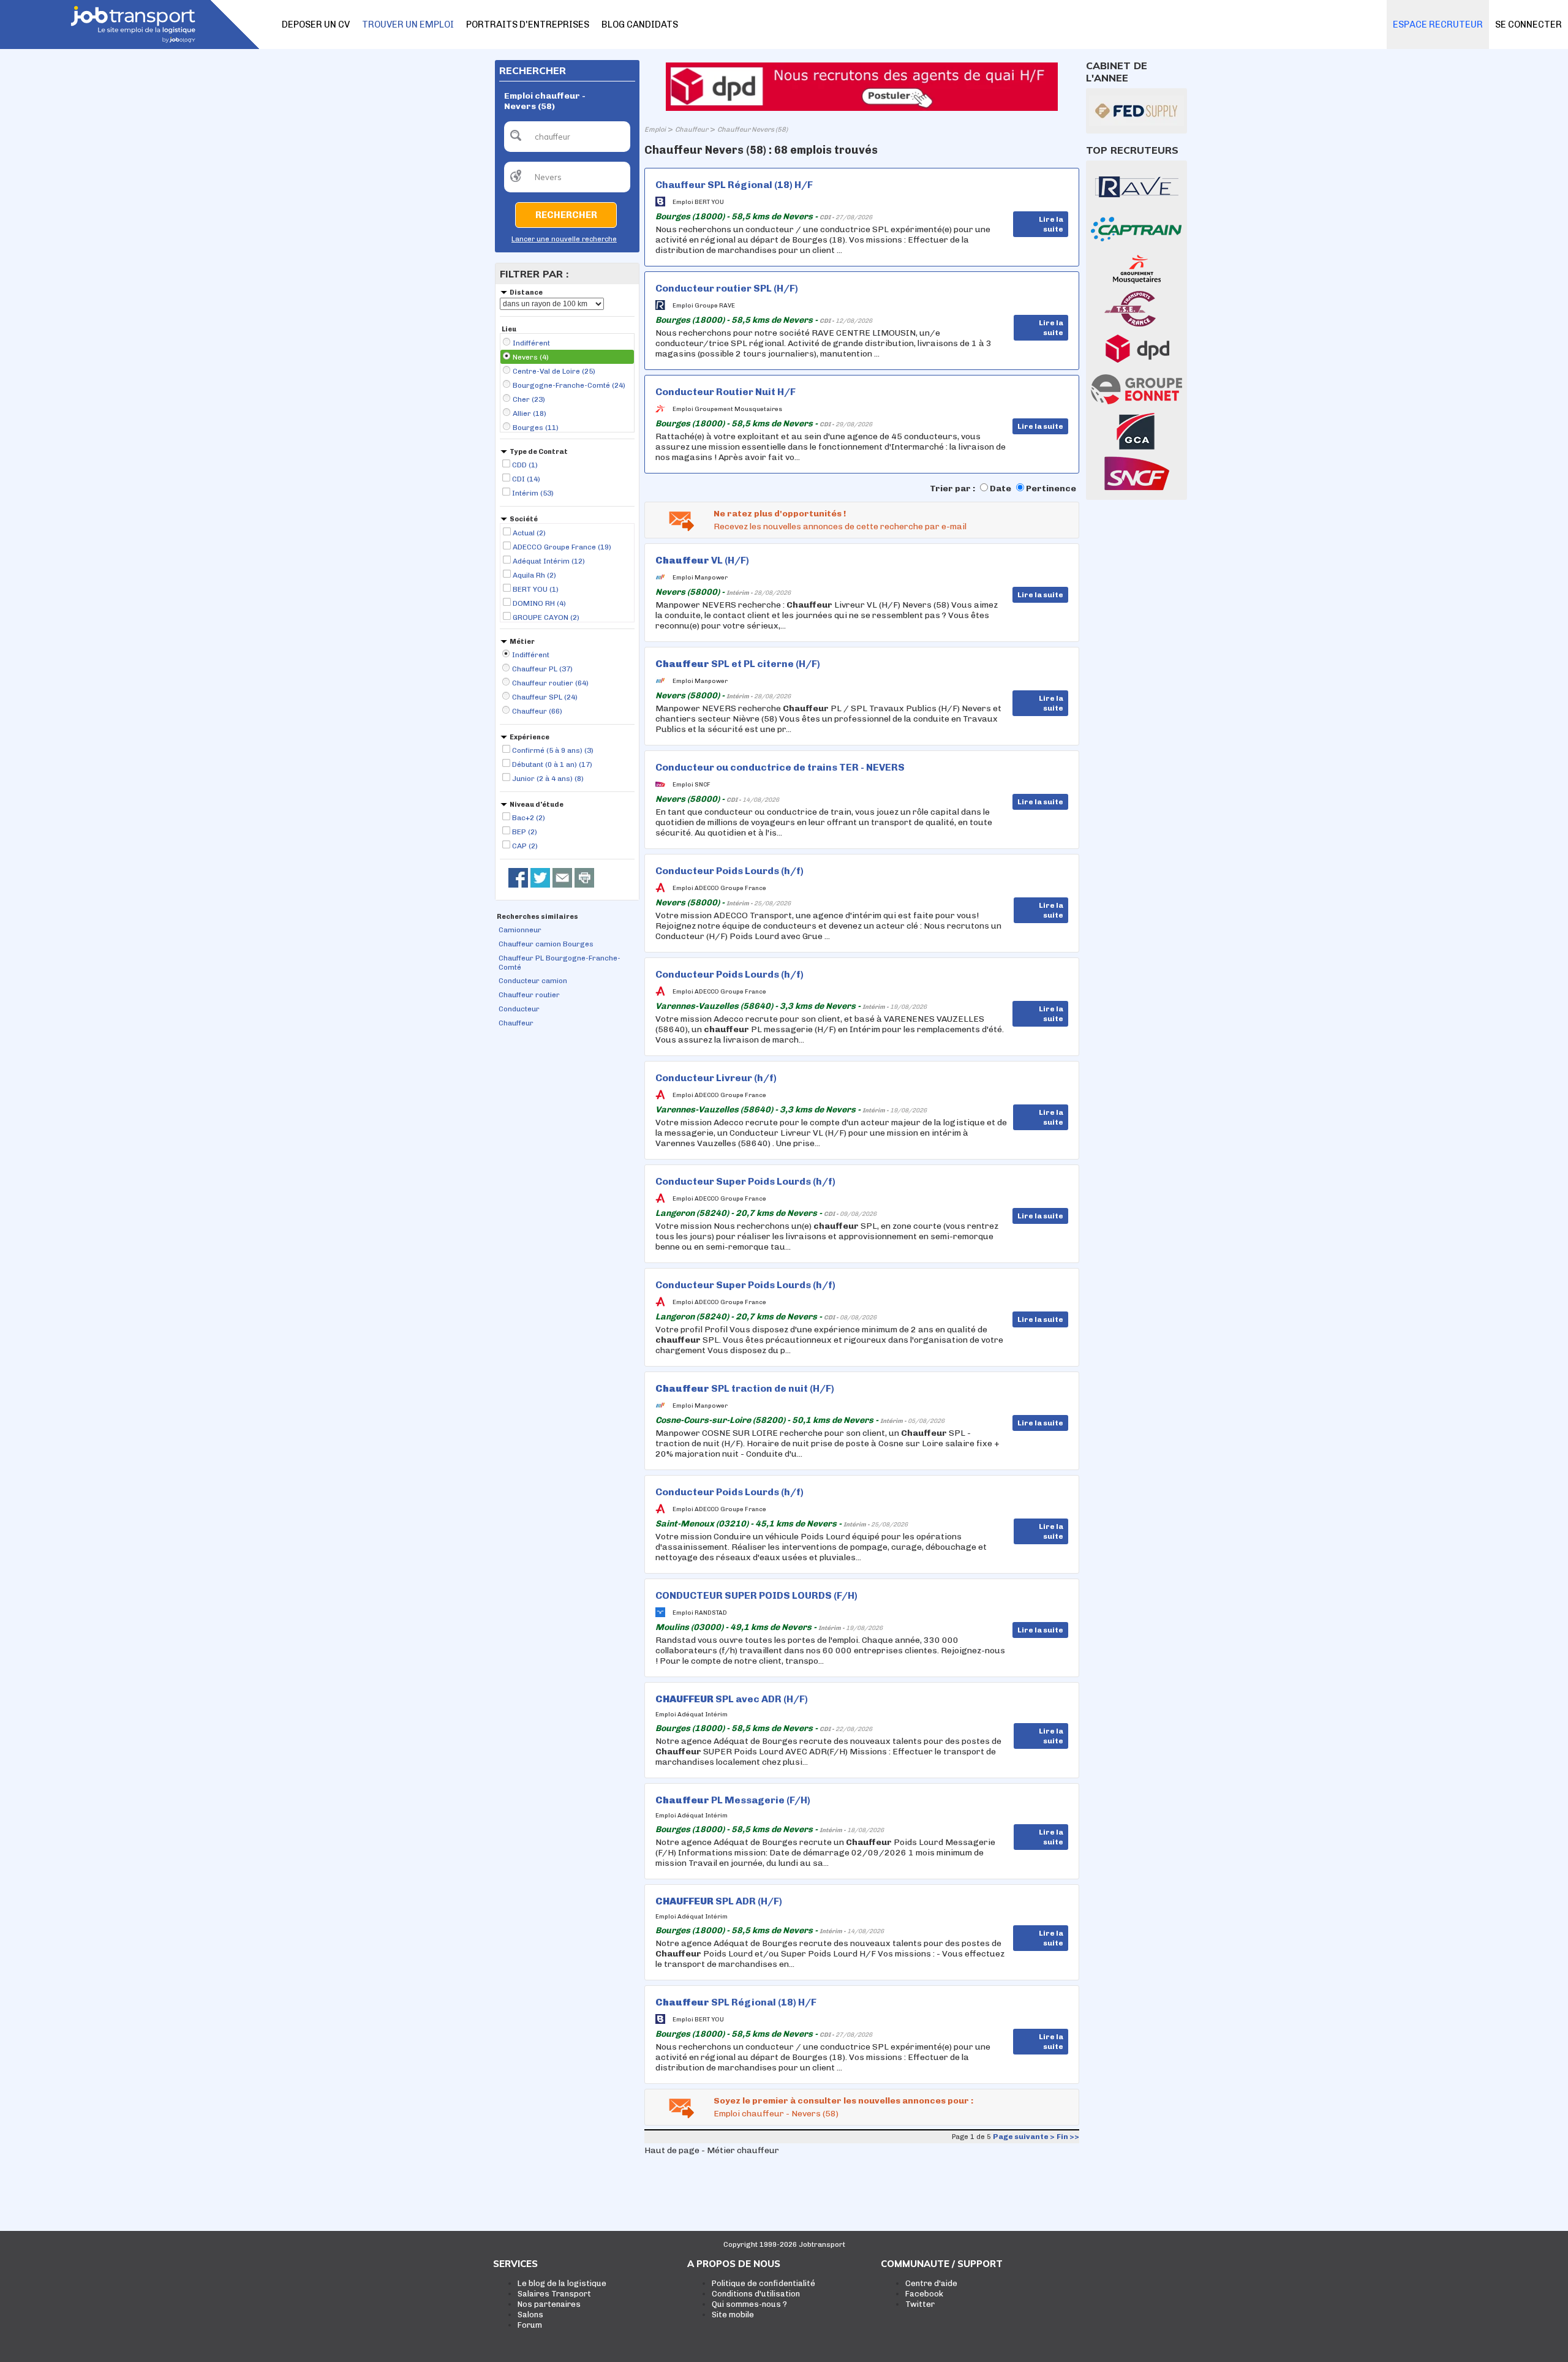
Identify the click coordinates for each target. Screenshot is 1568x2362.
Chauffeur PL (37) (542, 669)
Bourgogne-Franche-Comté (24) (569, 385)
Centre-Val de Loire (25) (554, 371)
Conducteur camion (533, 981)
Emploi (655, 130)
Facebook (924, 2294)
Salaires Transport (554, 2294)
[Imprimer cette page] (584, 878)
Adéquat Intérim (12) (549, 561)
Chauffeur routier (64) (550, 683)
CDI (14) (526, 479)
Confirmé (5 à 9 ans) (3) (553, 750)
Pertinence (1051, 489)
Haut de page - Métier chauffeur (712, 2150)
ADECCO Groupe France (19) (562, 547)
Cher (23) (529, 399)
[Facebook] (518, 878)
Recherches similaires (537, 917)
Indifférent (531, 343)
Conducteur (519, 1009)
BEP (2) (525, 832)
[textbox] (567, 137)
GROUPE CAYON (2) (546, 617)
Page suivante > (1024, 2137)
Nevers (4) (531, 357)
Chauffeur (516, 1023)
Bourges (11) (536, 428)
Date (1001, 489)
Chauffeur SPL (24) (545, 697)
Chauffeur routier (529, 995)
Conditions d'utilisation (756, 2294)
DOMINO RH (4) (539, 603)
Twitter (920, 2304)
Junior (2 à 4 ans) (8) (548, 779)
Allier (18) (530, 413)
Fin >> (1068, 2137)
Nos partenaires (549, 2304)
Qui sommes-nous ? (749, 2304)
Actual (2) (529, 533)
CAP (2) (525, 846)
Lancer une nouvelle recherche (564, 239)
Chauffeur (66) (537, 711)
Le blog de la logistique (562, 2283)
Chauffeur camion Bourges (546, 944)
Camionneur (520, 930)
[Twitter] (540, 878)
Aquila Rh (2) (534, 575)
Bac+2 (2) (529, 818)
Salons (530, 2315)
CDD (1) (525, 465)
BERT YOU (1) (536, 589)
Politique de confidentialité (763, 2283)
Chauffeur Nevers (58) (752, 130)
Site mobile (733, 2315)
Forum (530, 2325)
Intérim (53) (533, 493)
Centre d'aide (931, 2283)
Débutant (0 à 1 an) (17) (552, 764)
